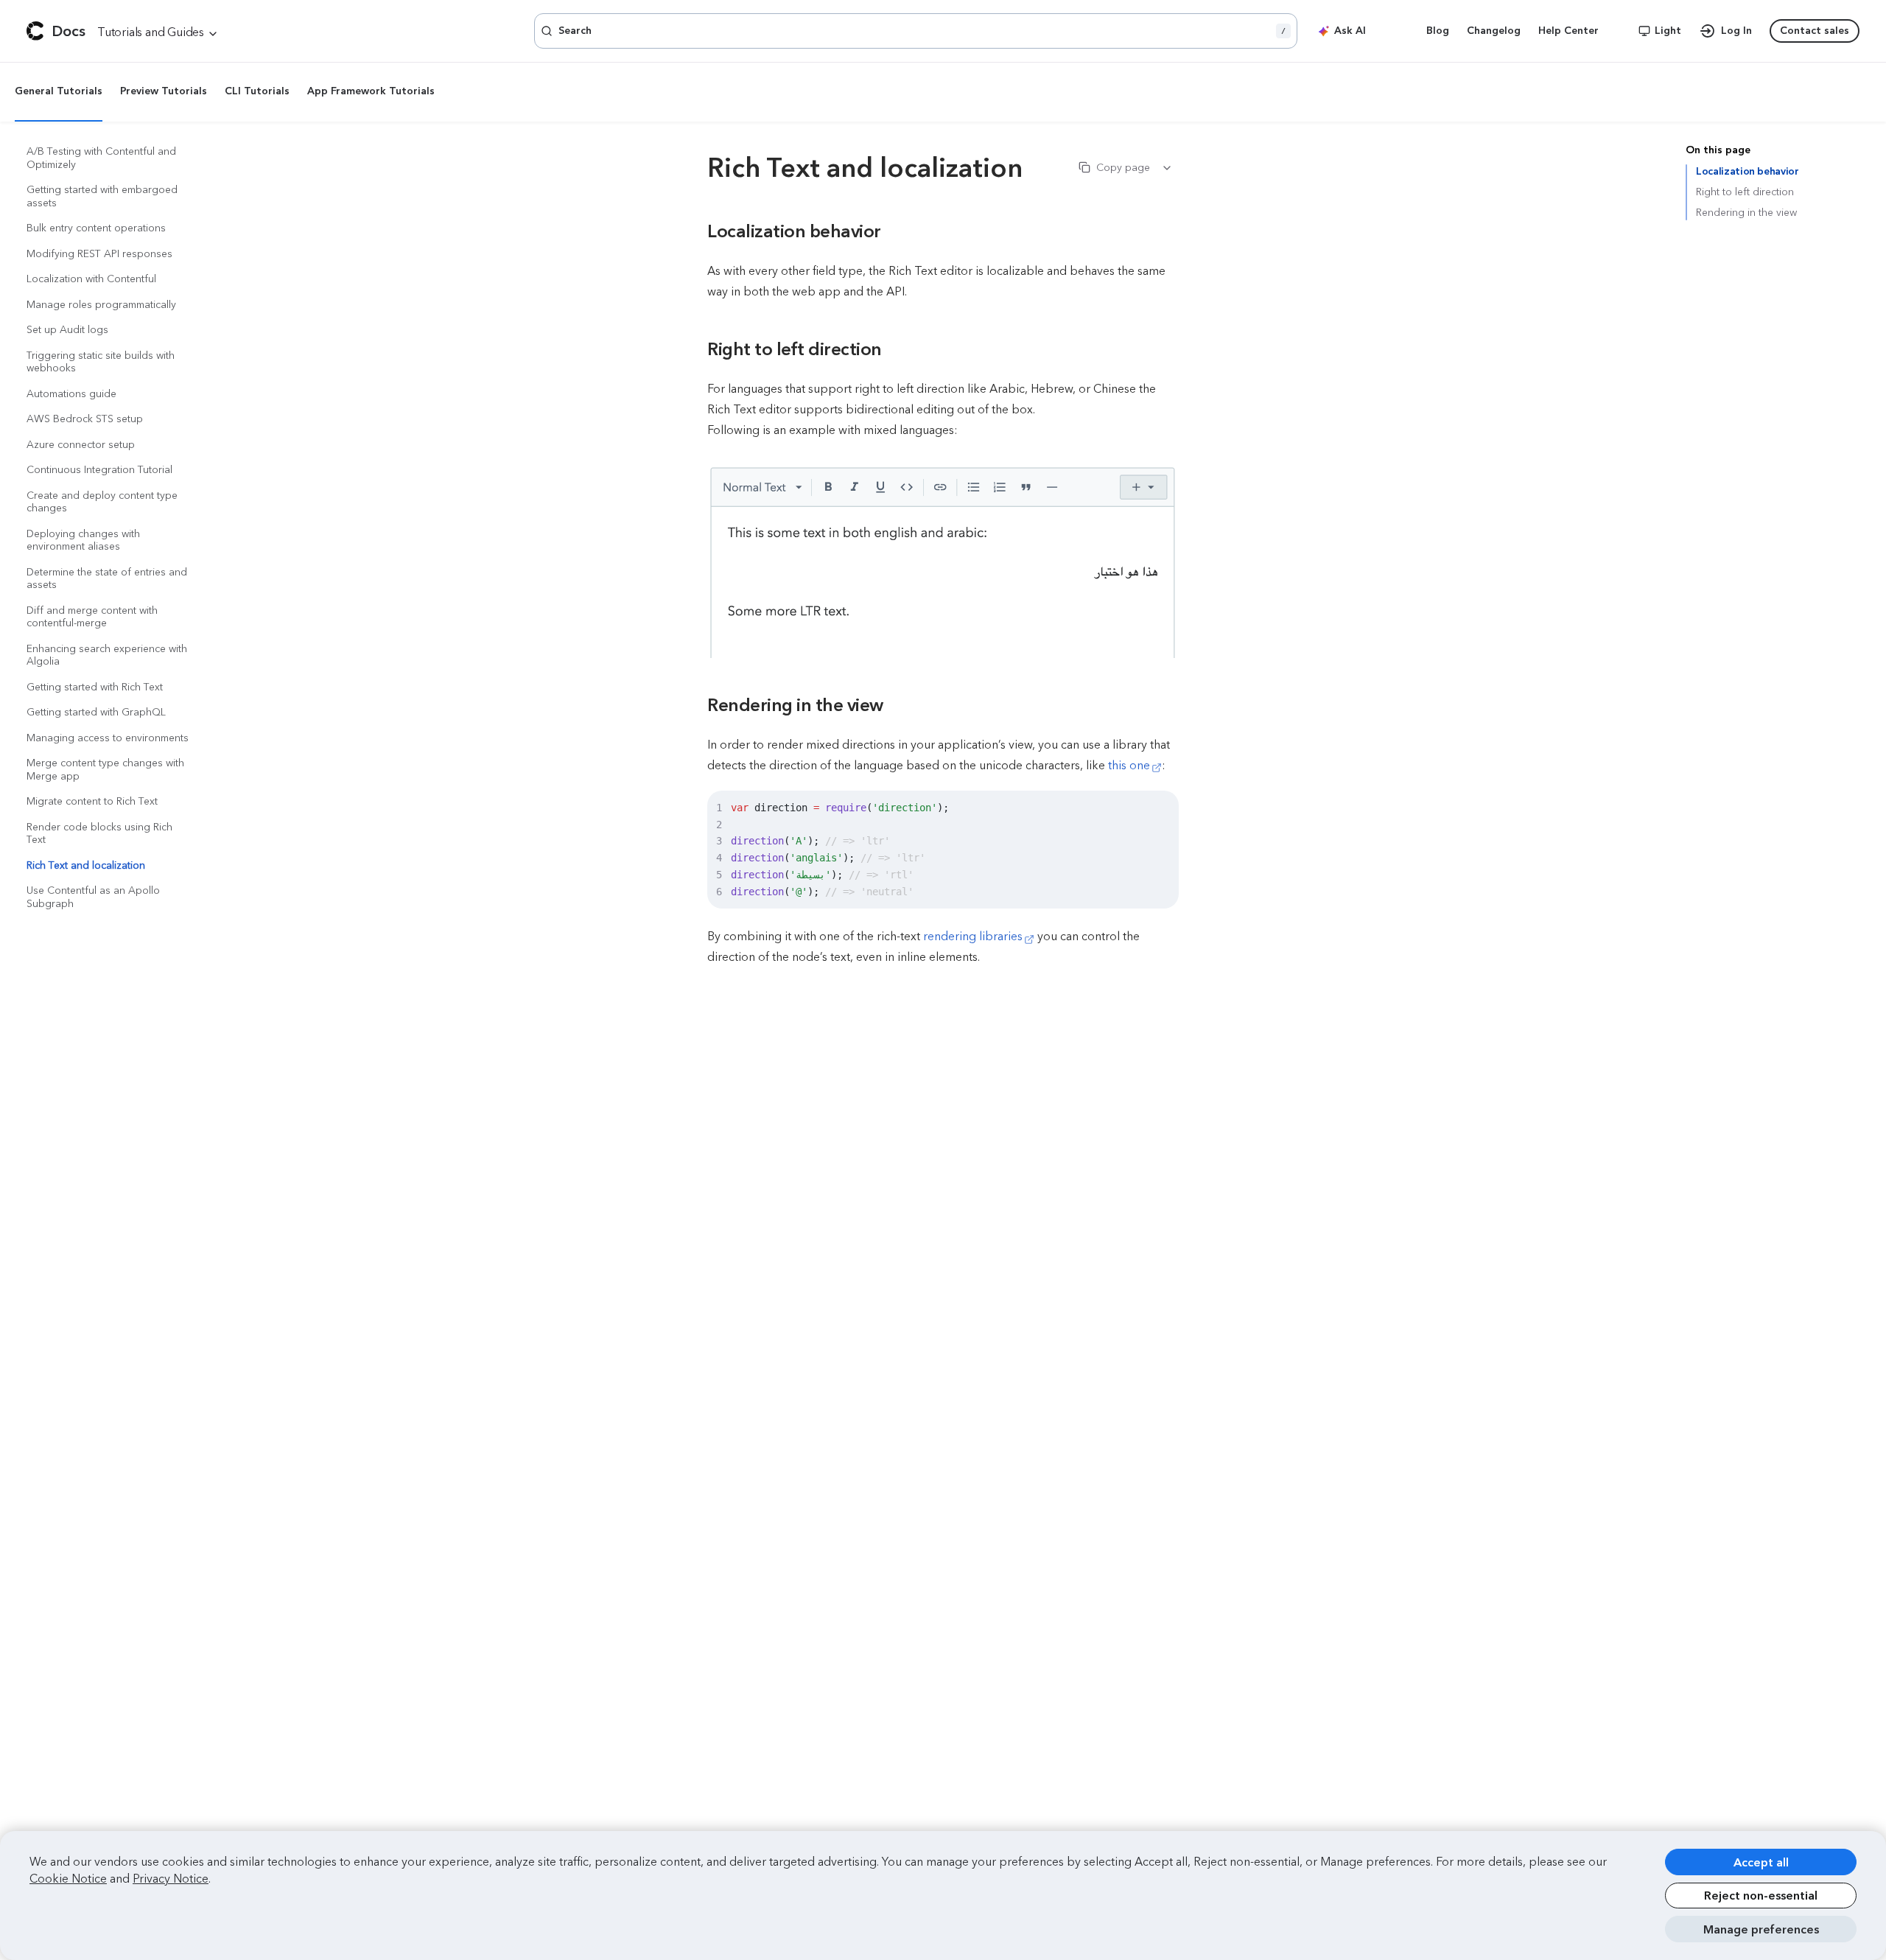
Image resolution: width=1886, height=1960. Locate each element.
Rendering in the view (1746, 213)
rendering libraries (973, 936)
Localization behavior (1747, 171)
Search (922, 31)
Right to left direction (1745, 192)
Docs (69, 31)
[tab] (59, 92)
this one (1129, 765)
